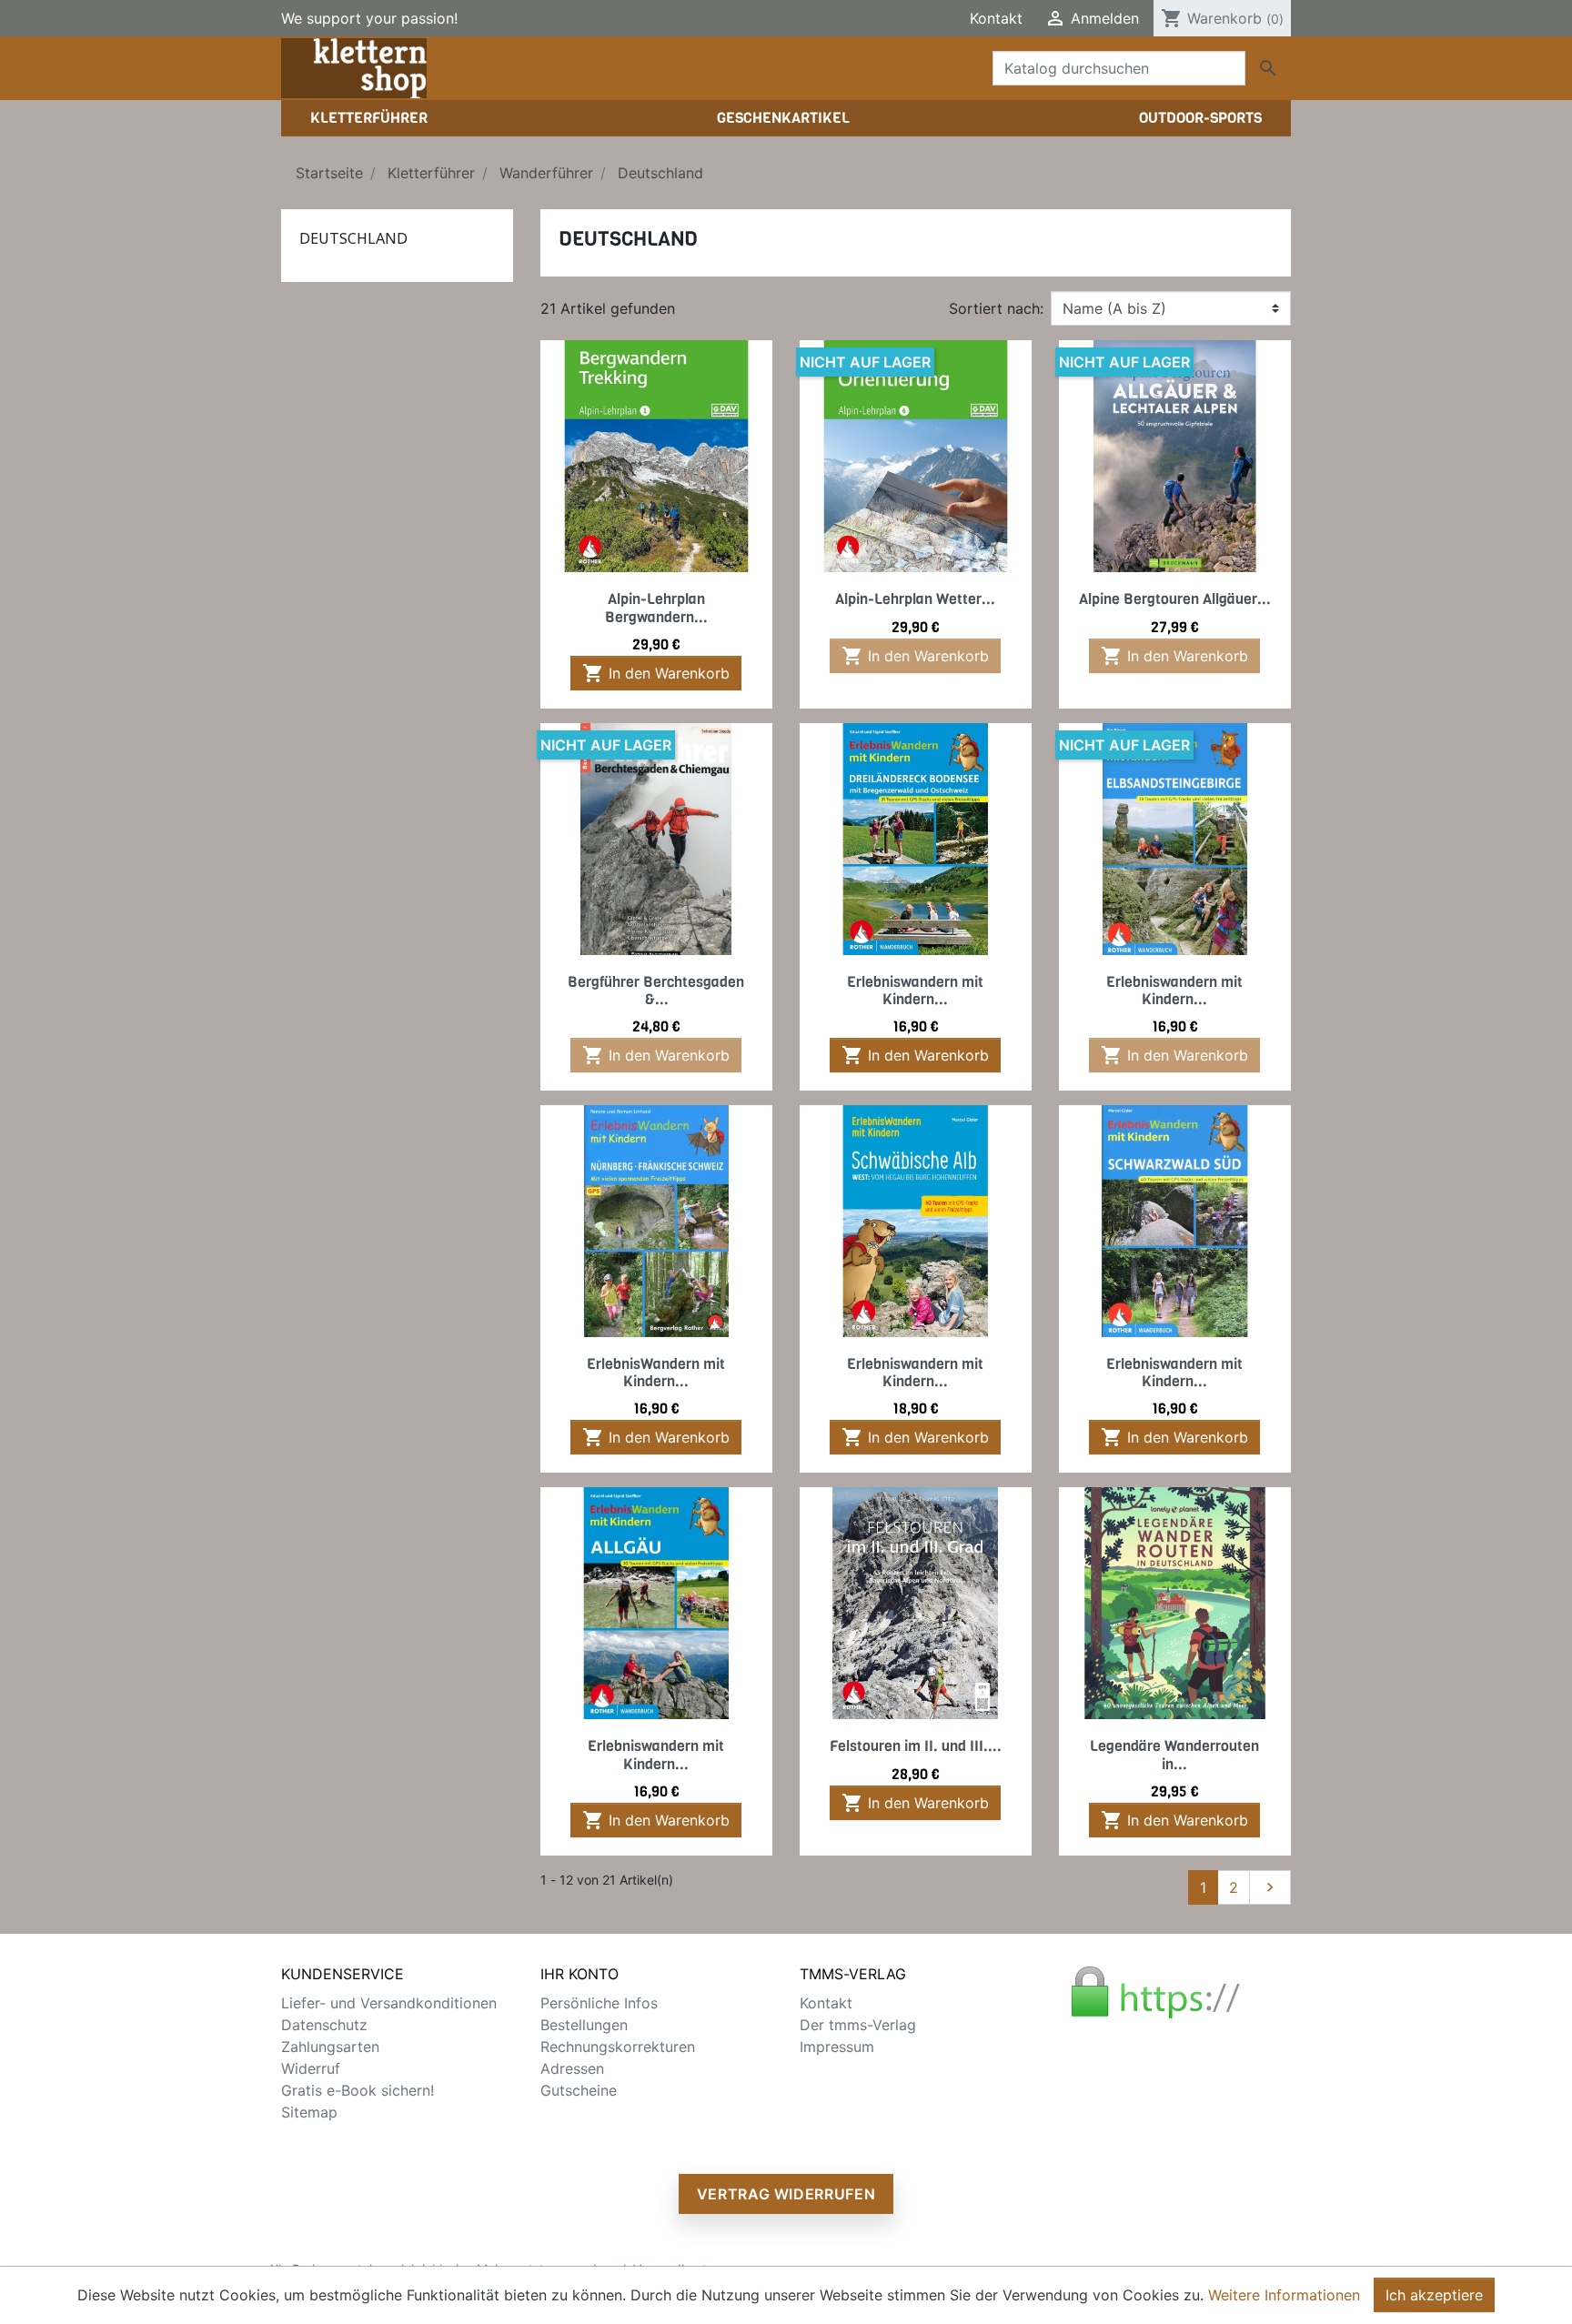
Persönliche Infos (599, 2003)
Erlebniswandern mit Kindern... (915, 991)
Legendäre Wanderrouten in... (1174, 1755)
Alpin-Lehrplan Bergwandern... (656, 608)
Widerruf (311, 2068)
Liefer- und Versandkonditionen (389, 2003)
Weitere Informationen (1284, 2295)
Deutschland (353, 238)
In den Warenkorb (656, 673)
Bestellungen (584, 2025)
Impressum (837, 2047)
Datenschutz (324, 2025)
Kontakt (996, 18)
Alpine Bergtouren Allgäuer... (1175, 599)
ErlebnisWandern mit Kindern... (656, 1373)
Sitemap (309, 2112)
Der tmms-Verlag (858, 2025)
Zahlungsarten (330, 2047)
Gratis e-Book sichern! (358, 2090)
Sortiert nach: (996, 308)
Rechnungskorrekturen (618, 2047)
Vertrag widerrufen (786, 2194)
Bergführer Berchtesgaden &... (656, 991)
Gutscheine (579, 2090)
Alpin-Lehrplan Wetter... (915, 599)
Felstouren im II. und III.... (916, 1746)
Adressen (572, 2068)
